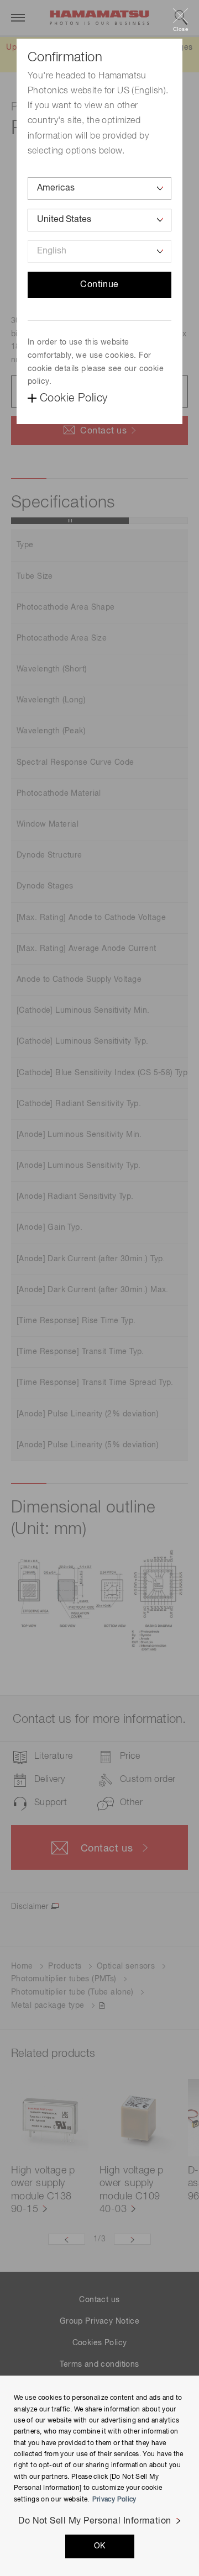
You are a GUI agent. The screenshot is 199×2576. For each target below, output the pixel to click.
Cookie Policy (74, 398)
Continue (99, 285)
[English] (99, 252)
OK (100, 2546)
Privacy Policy (114, 2500)
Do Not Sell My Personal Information (95, 2521)
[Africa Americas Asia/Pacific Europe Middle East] (99, 189)
